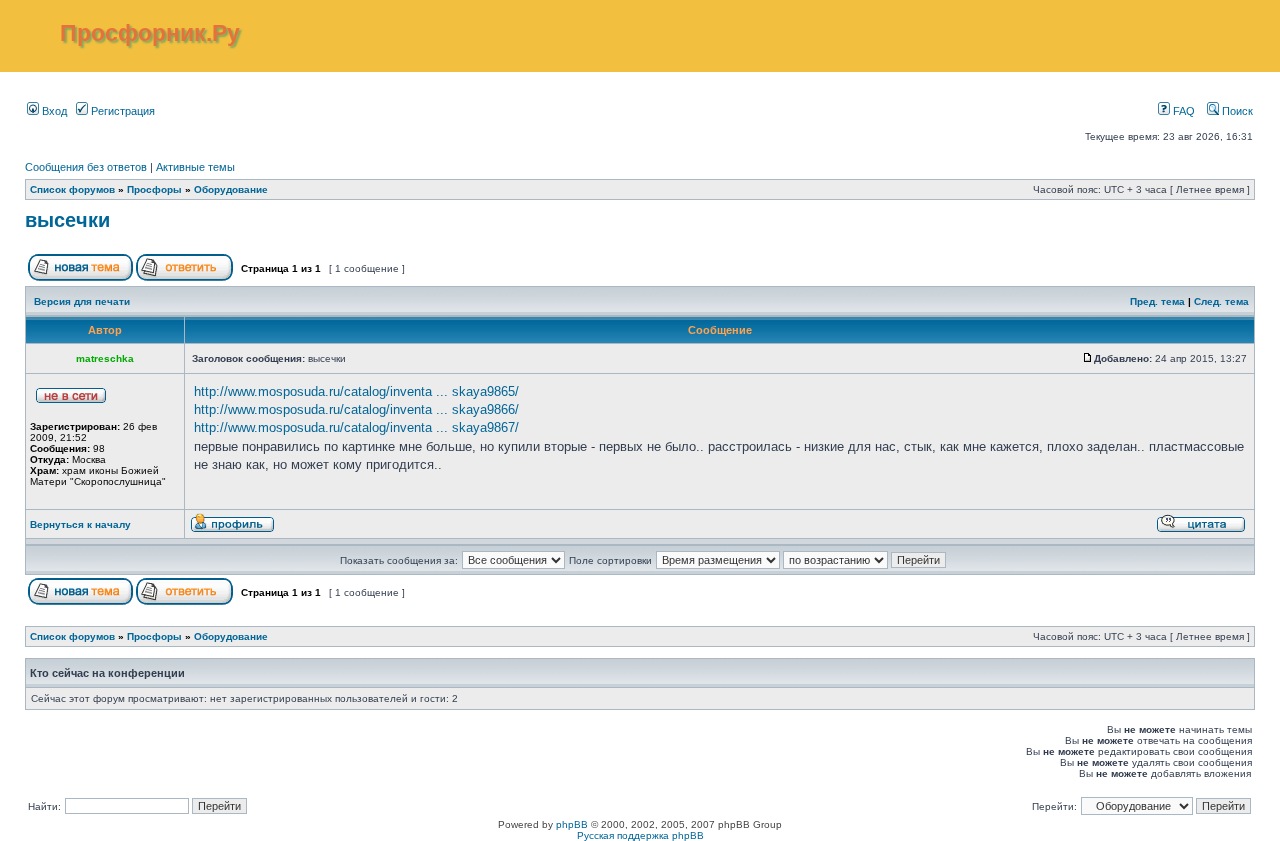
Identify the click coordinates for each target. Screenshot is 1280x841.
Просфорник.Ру (150, 33)
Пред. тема (1157, 301)
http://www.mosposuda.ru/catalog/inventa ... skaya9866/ (356, 409)
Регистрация (121, 111)
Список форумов (72, 189)
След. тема (1221, 301)
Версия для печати (82, 301)
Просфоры (154, 189)
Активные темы (195, 167)
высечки (67, 220)
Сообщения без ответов (86, 167)
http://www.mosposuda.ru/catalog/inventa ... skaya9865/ (356, 391)
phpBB (572, 824)
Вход (53, 111)
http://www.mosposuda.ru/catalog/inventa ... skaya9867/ (356, 427)
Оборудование (231, 189)
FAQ (1182, 111)
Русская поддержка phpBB (640, 835)
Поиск (1236, 111)
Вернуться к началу (80, 524)
